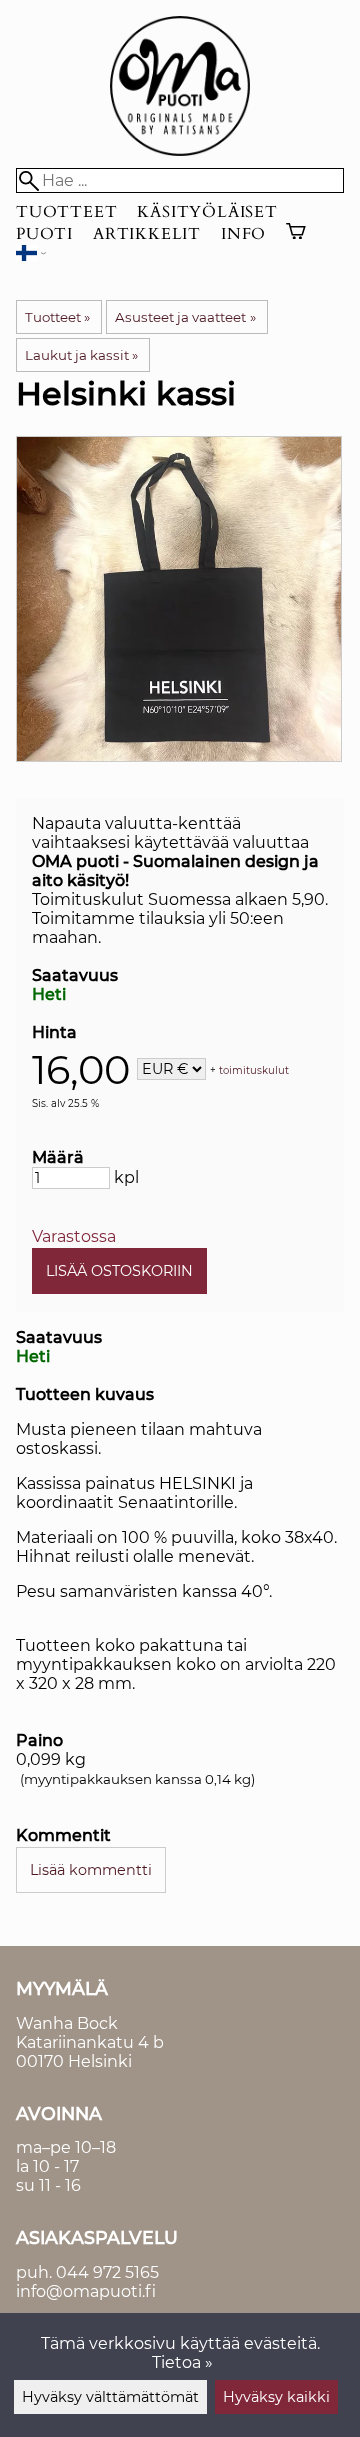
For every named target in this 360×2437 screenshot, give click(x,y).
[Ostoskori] (296, 234)
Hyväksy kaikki (276, 2397)
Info (243, 234)
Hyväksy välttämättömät (110, 2397)
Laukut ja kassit (81, 355)
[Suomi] (31, 255)
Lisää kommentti (91, 1870)
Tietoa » (182, 2362)
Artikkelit (147, 234)
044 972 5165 (107, 2272)
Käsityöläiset (207, 212)
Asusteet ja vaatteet (185, 317)
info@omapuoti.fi (86, 2291)
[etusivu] (180, 150)
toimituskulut (254, 1070)
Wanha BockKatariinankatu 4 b (90, 2033)
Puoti (44, 234)
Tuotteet (66, 212)
